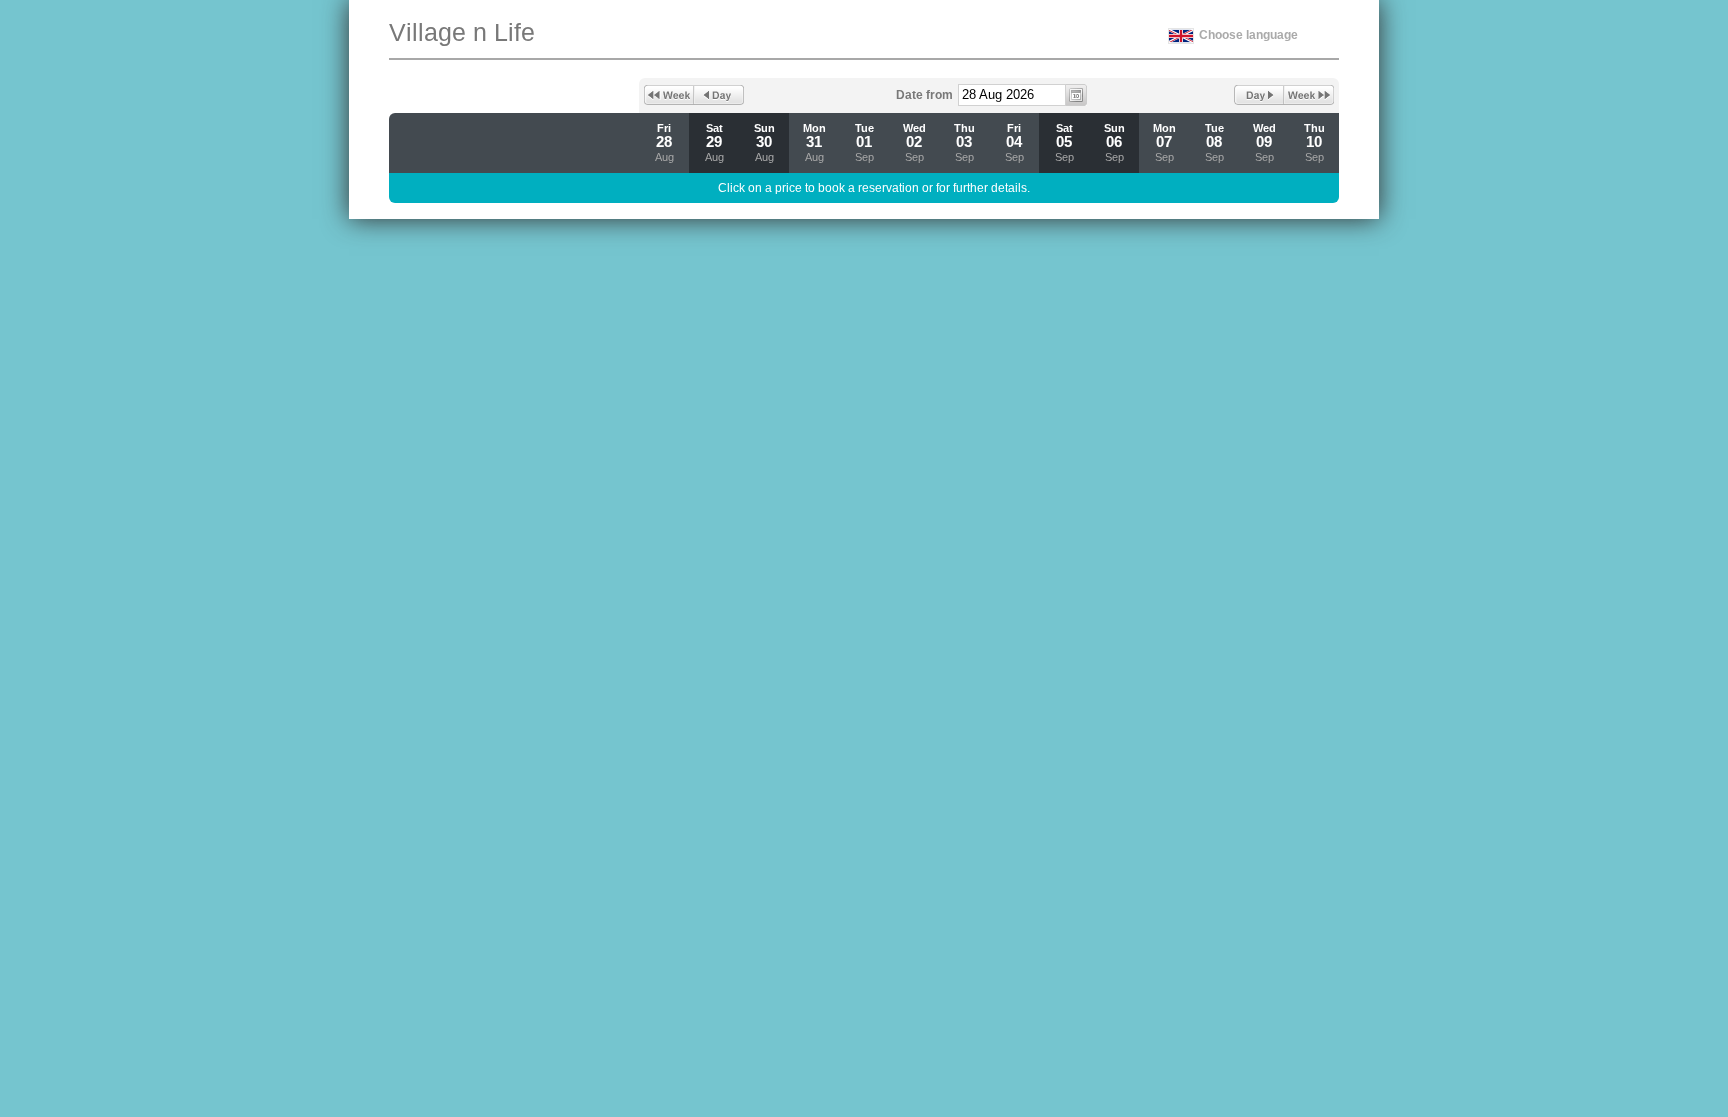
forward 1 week (1309, 95)
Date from (924, 95)
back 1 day (719, 95)
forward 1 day (1259, 95)
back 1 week (669, 95)
